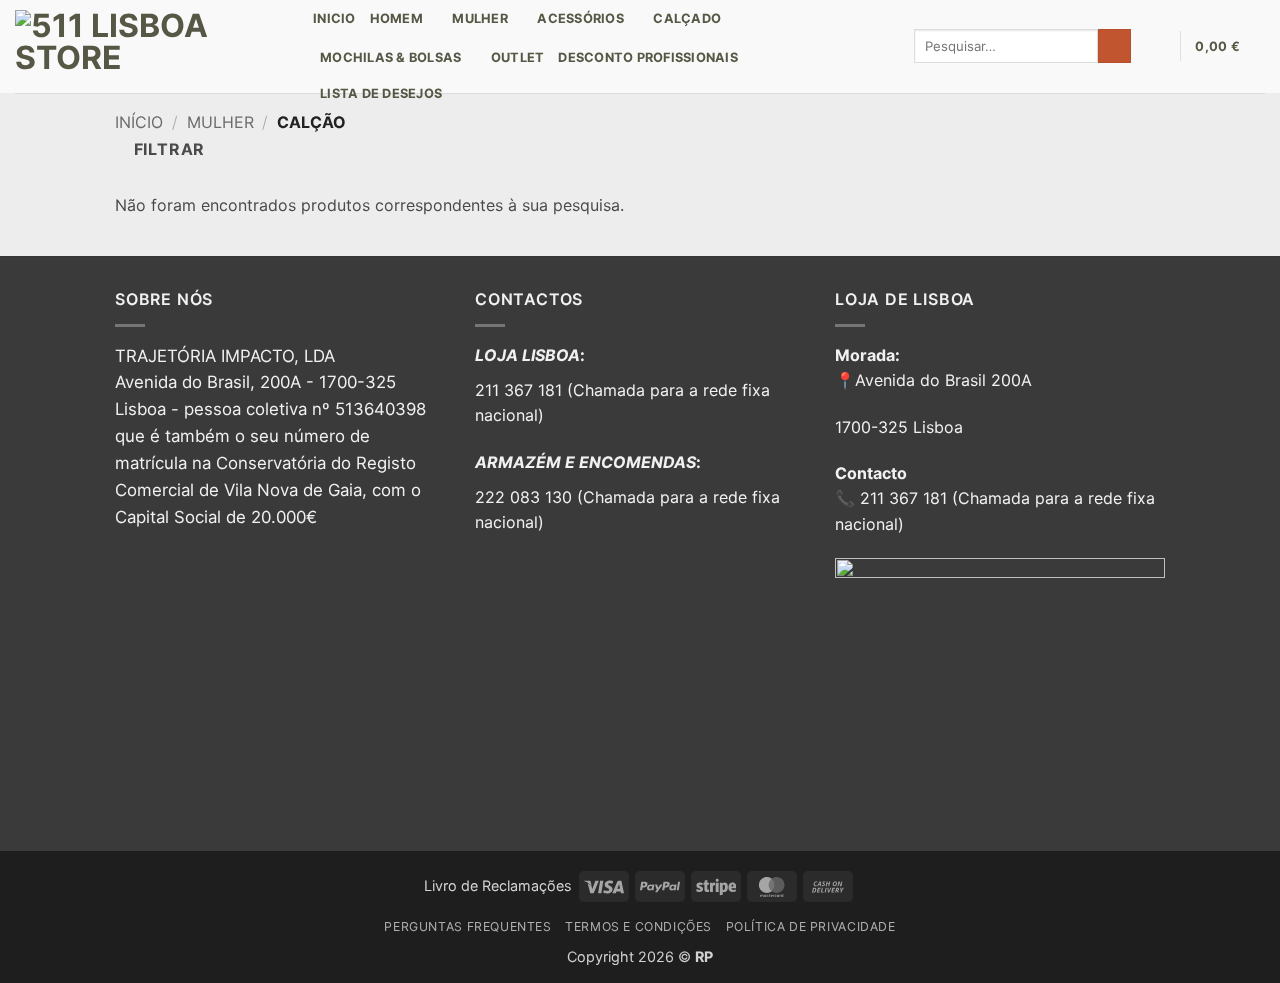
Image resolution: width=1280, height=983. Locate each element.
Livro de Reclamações (498, 885)
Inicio (334, 18)
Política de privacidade (811, 926)
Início (139, 122)
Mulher (220, 122)
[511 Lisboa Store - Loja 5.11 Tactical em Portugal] (149, 46)
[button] (1155, 46)
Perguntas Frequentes (467, 926)
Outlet (518, 57)
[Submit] (1114, 46)
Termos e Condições (638, 926)
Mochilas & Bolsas (390, 57)
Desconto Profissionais (648, 57)
